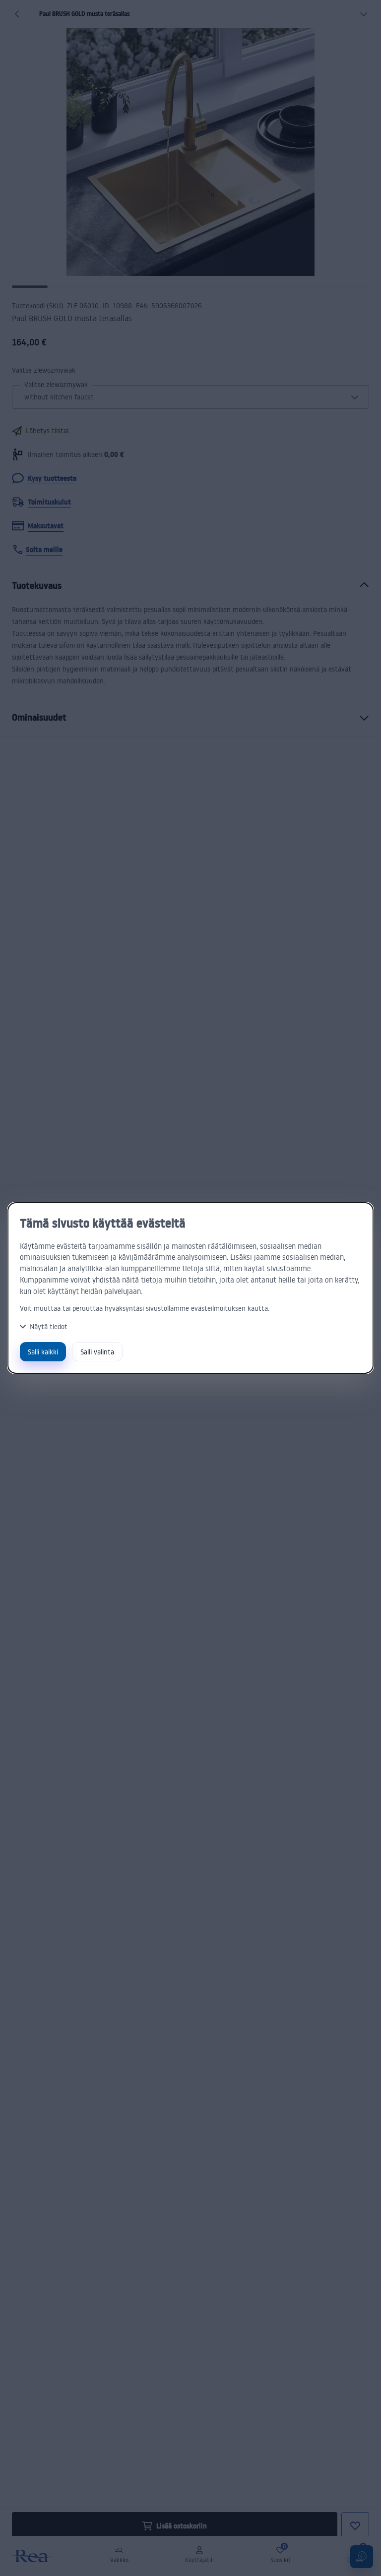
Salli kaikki (43, 1352)
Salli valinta (97, 1352)
